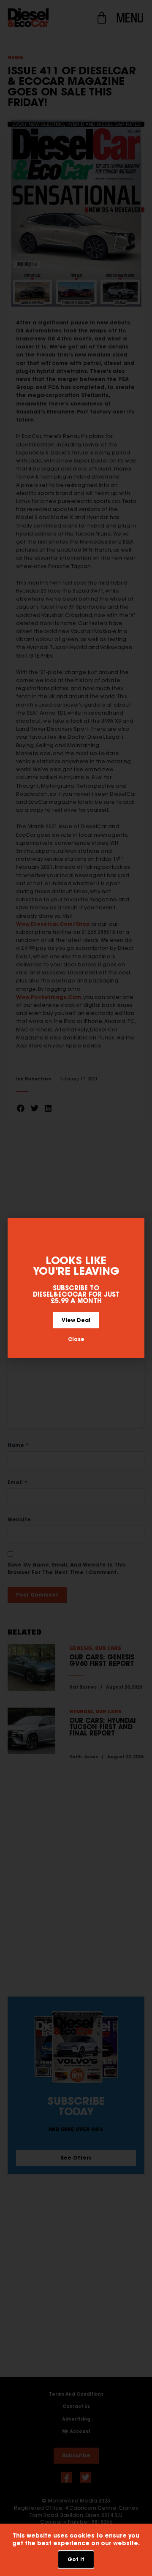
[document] (76, 1288)
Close (76, 1339)
